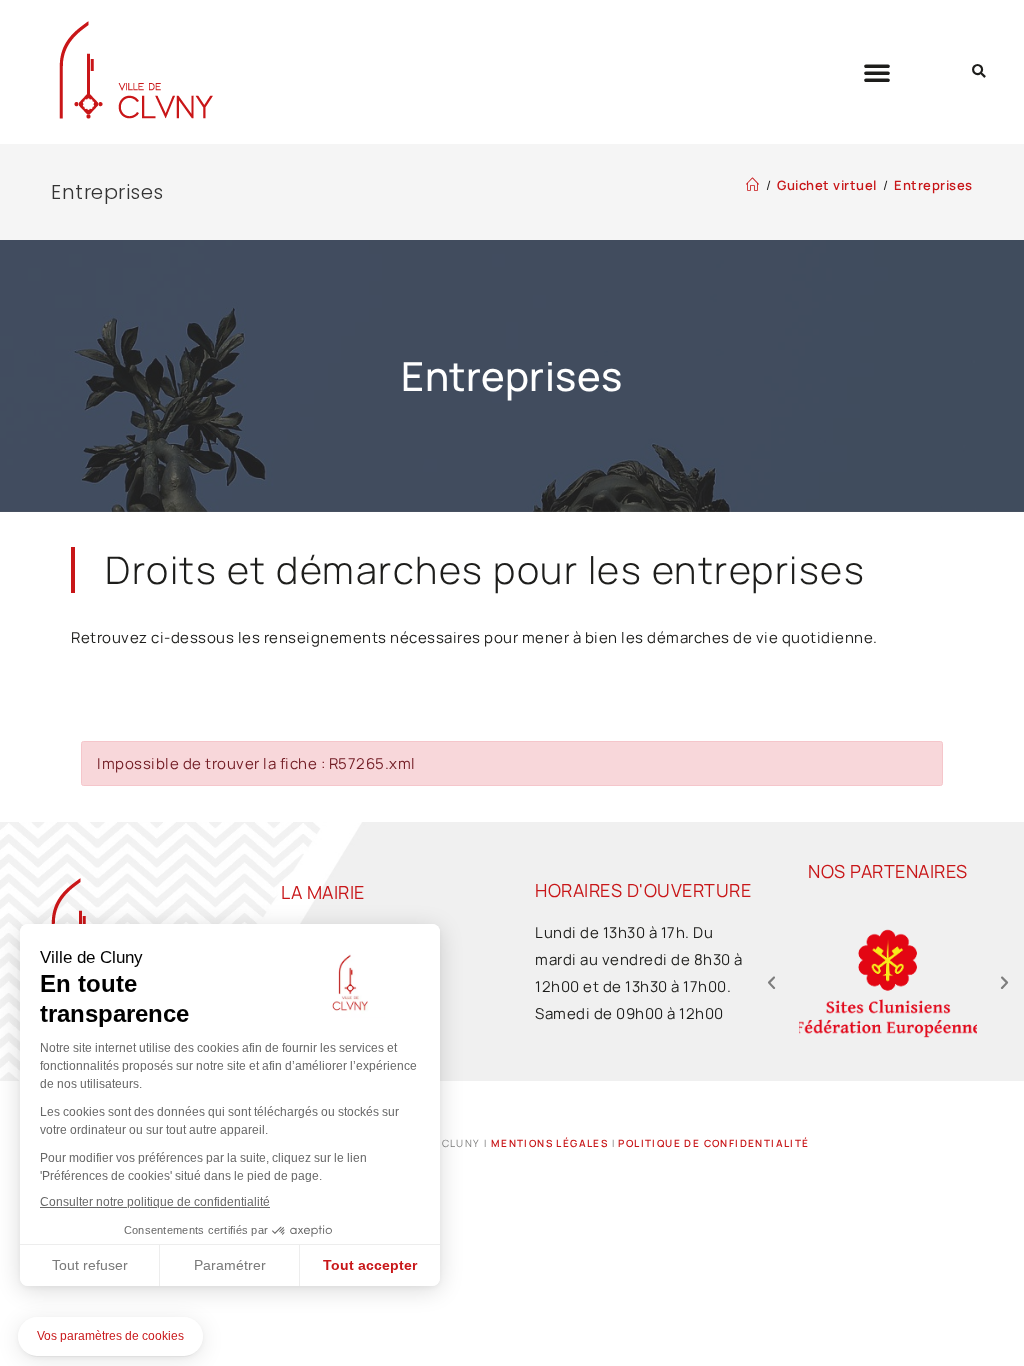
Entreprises (933, 185)
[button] (877, 72)
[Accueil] (753, 185)
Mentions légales (549, 1143)
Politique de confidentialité (713, 1143)
